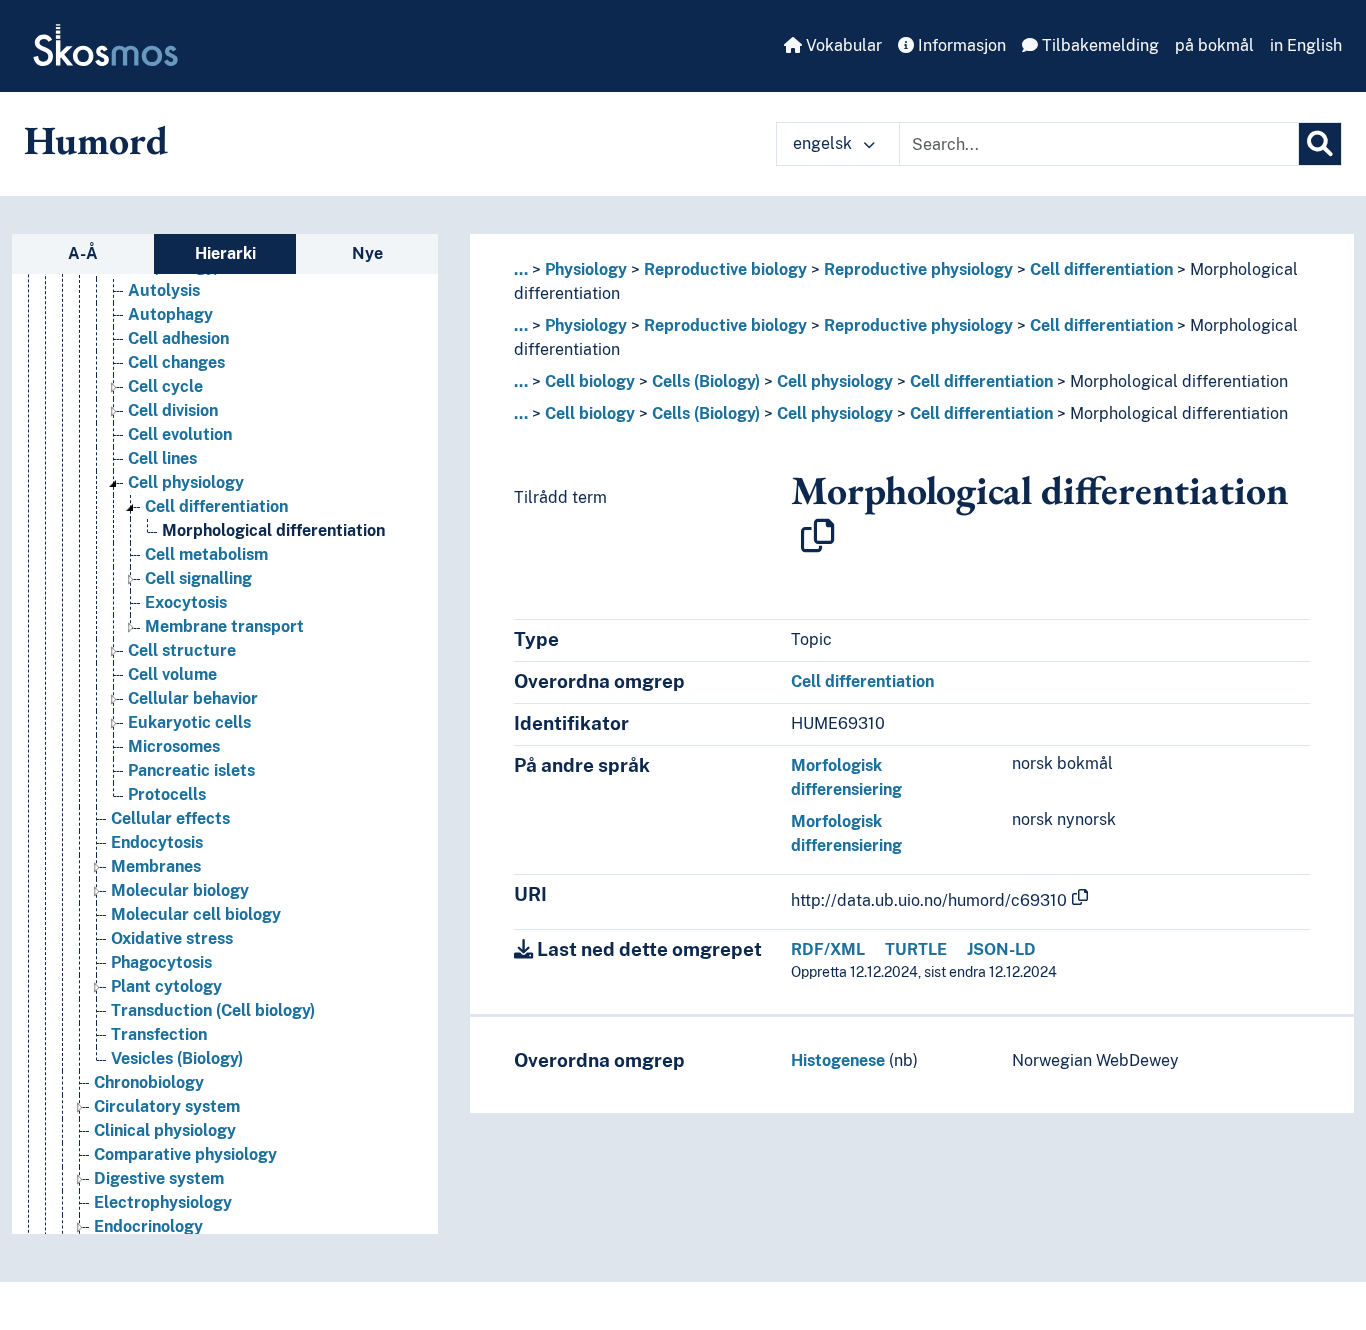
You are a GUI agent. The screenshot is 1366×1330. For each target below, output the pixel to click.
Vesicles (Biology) (177, 1058)
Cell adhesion (178, 338)
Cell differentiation (216, 506)
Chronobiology (149, 1082)
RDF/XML (828, 949)
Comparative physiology (185, 1154)
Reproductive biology (725, 269)
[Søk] (1320, 144)
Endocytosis (157, 842)
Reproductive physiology (918, 269)
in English (1306, 45)
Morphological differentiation (273, 530)
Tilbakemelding (1098, 45)
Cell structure (182, 650)
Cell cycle (165, 386)
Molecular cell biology (196, 914)
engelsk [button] (824, 143)
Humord (96, 140)
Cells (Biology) (706, 381)
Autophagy (170, 314)
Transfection (159, 1034)
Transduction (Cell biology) (213, 1010)
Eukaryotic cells (189, 722)
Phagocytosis (161, 962)
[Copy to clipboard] (818, 536)
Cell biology (590, 381)
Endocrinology (148, 1226)
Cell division (173, 410)
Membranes (156, 866)
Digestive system (159, 1178)
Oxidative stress (172, 938)
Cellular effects (170, 818)
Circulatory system (167, 1106)
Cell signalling (198, 578)
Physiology (586, 269)
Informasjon (960, 45)
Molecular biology (180, 890)
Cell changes (176, 362)
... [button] (521, 269)
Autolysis (164, 290)
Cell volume (172, 674)
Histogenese (838, 1060)
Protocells (167, 794)
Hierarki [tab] (225, 253)
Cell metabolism (206, 554)
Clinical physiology (165, 1130)
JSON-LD (1001, 949)
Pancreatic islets (191, 770)
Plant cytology (166, 986)
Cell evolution (180, 434)
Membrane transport (224, 626)
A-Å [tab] (83, 253)
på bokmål (1214, 45)
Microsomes (174, 746)
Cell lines (162, 458)
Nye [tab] (367, 253)
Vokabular (842, 45)
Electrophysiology (163, 1202)
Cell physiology (186, 482)
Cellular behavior (193, 698)
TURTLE (916, 949)
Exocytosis (186, 602)
